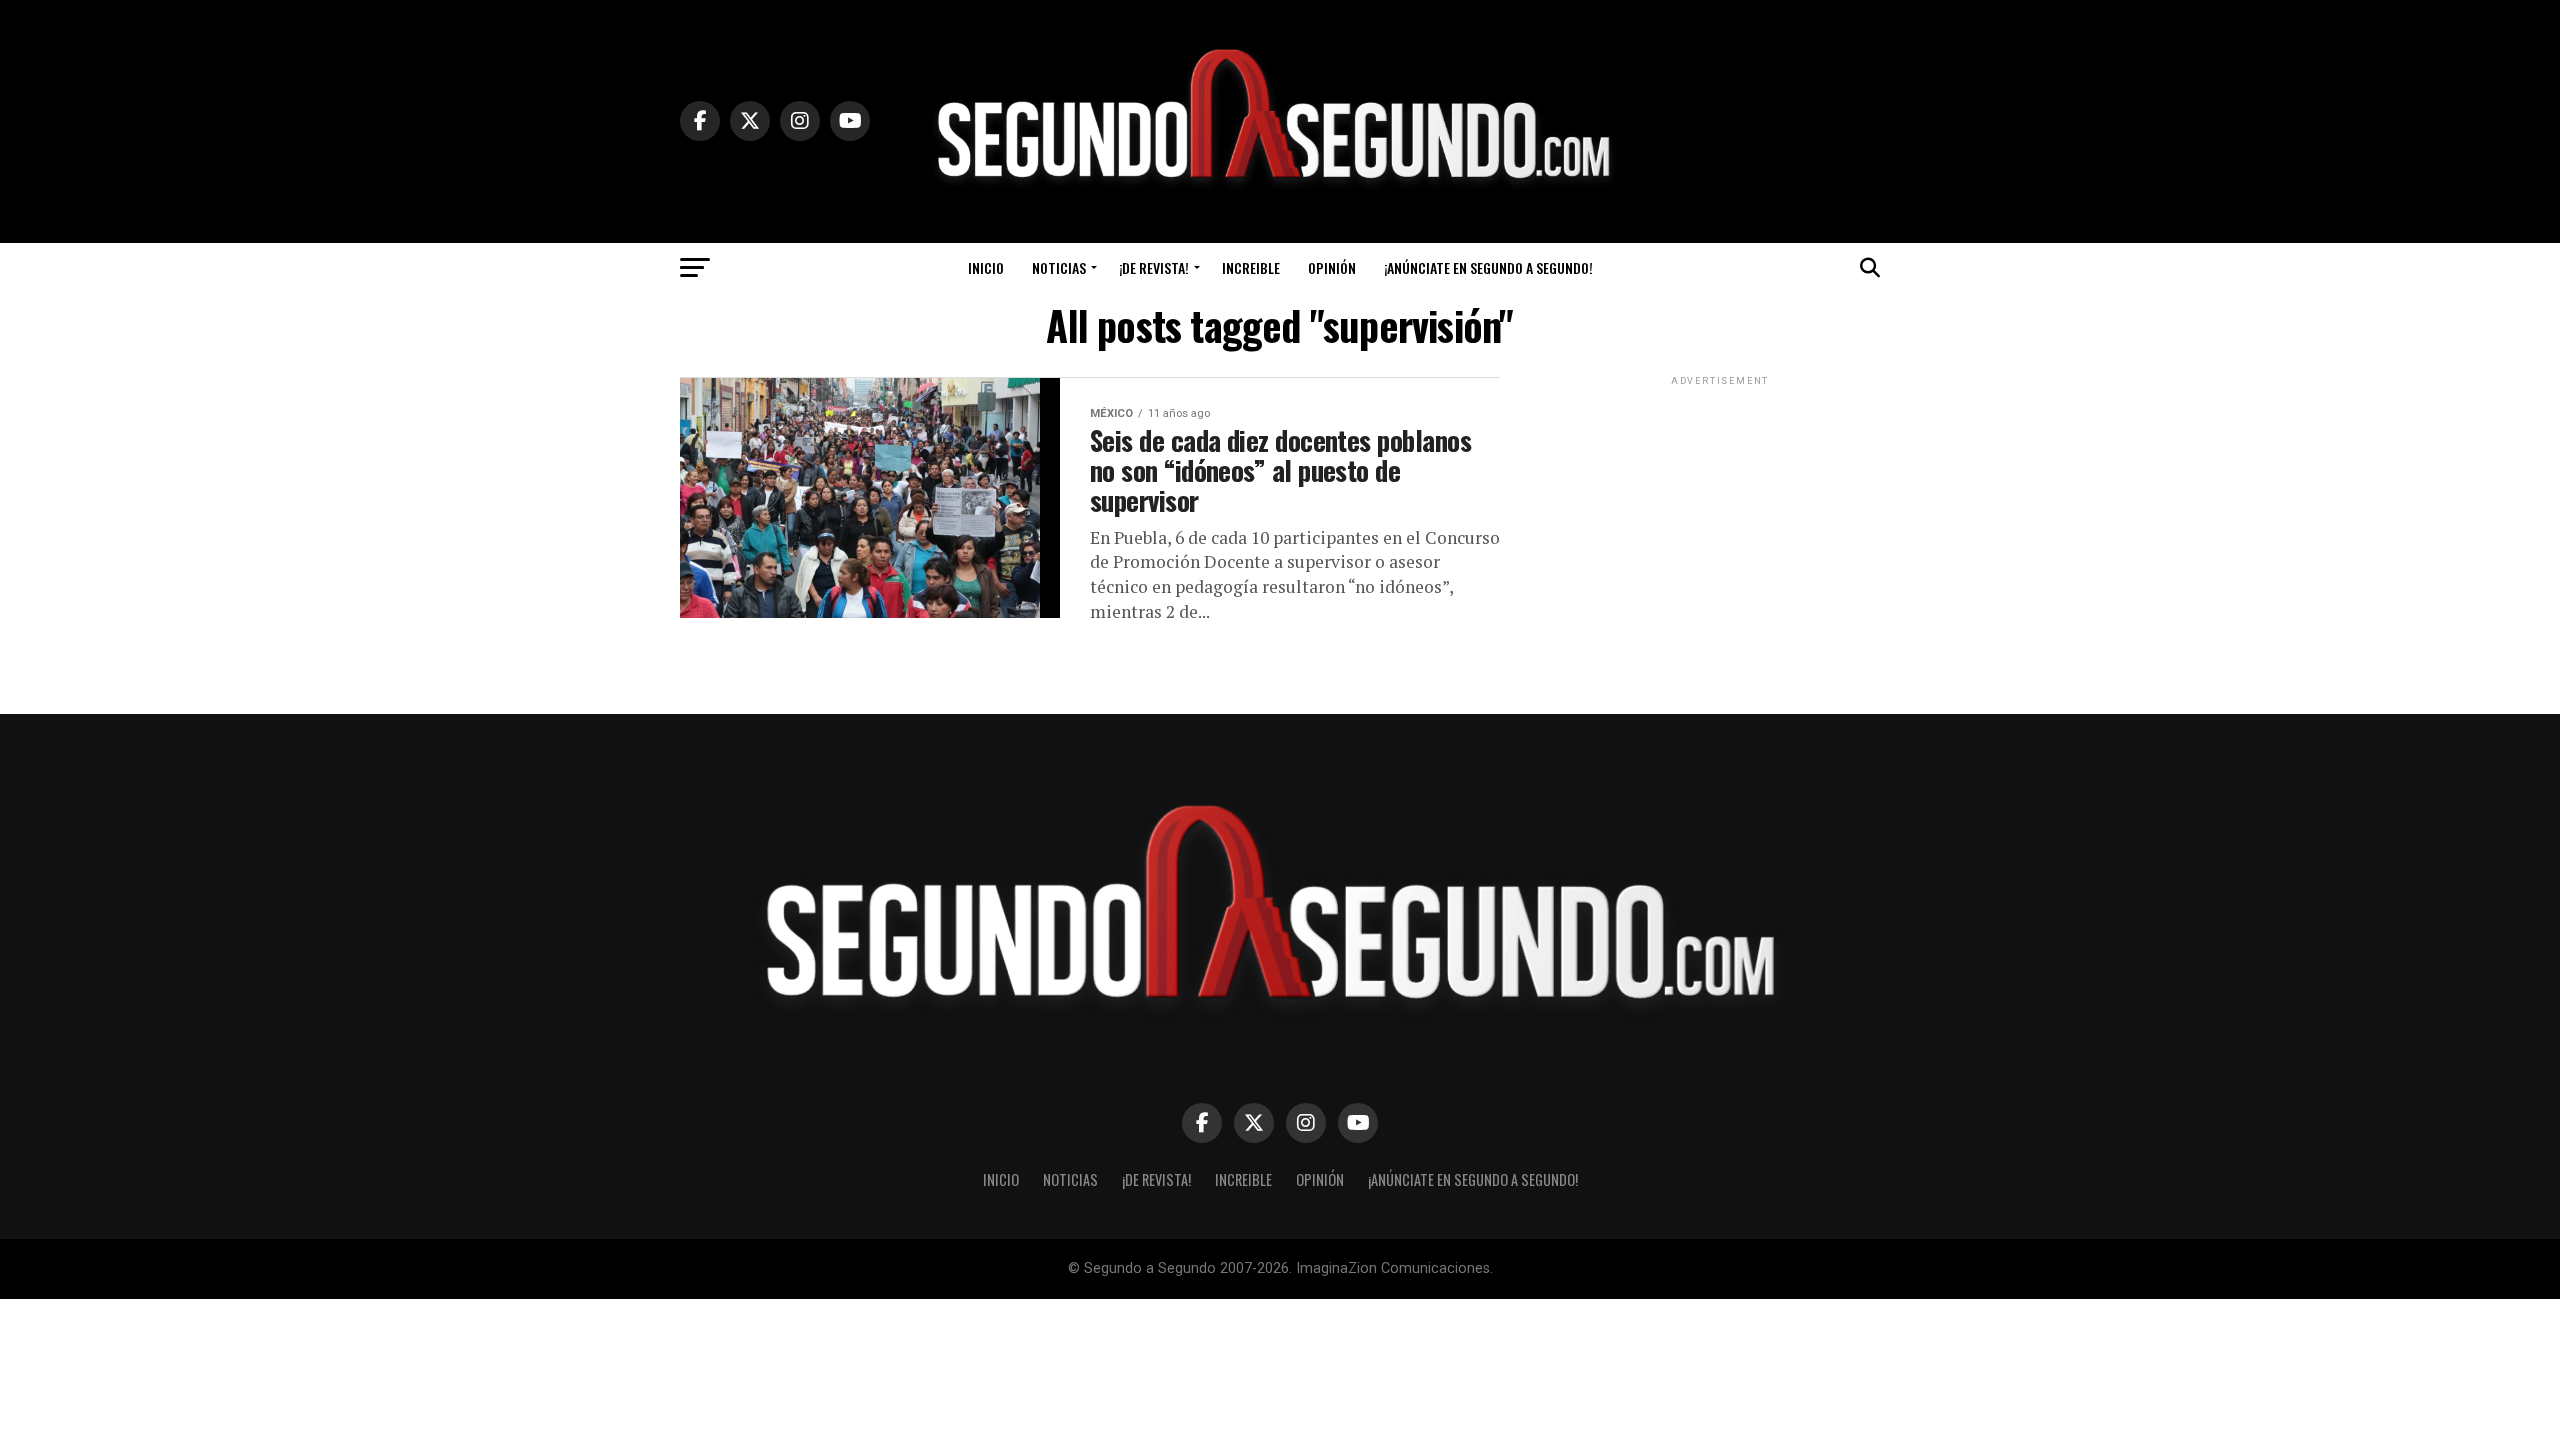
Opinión (1332, 267)
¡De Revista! (1154, 267)
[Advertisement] (1720, 515)
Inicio (986, 267)
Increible (1251, 267)
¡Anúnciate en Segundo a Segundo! (1488, 267)
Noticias (1059, 267)
